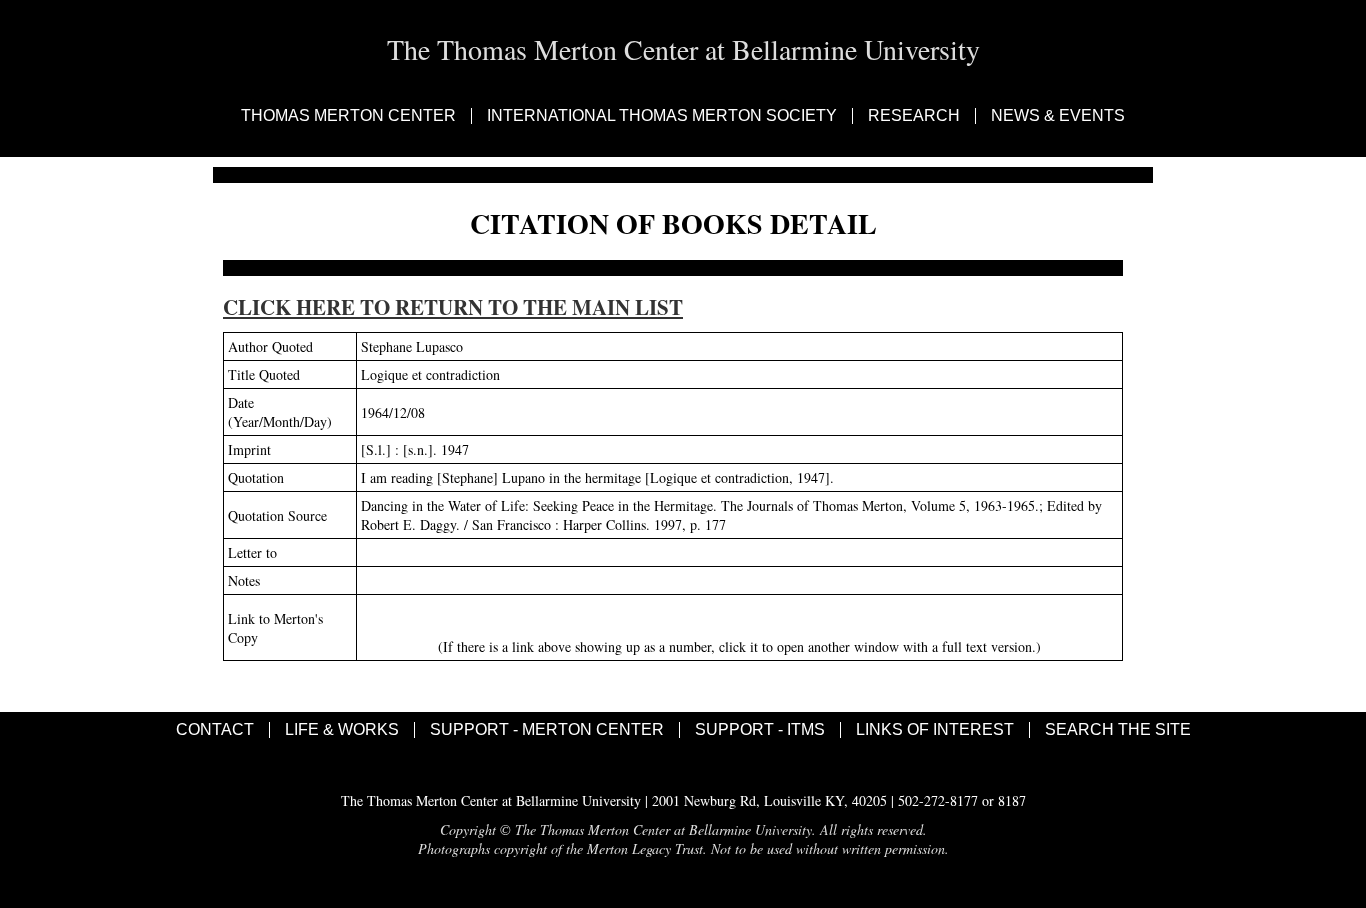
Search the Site (1118, 730)
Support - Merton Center (547, 730)
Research (914, 116)
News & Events (1058, 116)
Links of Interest (935, 730)
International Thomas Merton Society (662, 116)
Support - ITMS (760, 730)
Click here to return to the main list (453, 307)
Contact (215, 730)
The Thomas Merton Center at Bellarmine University (683, 49)
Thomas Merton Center (348, 116)
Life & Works (342, 730)
